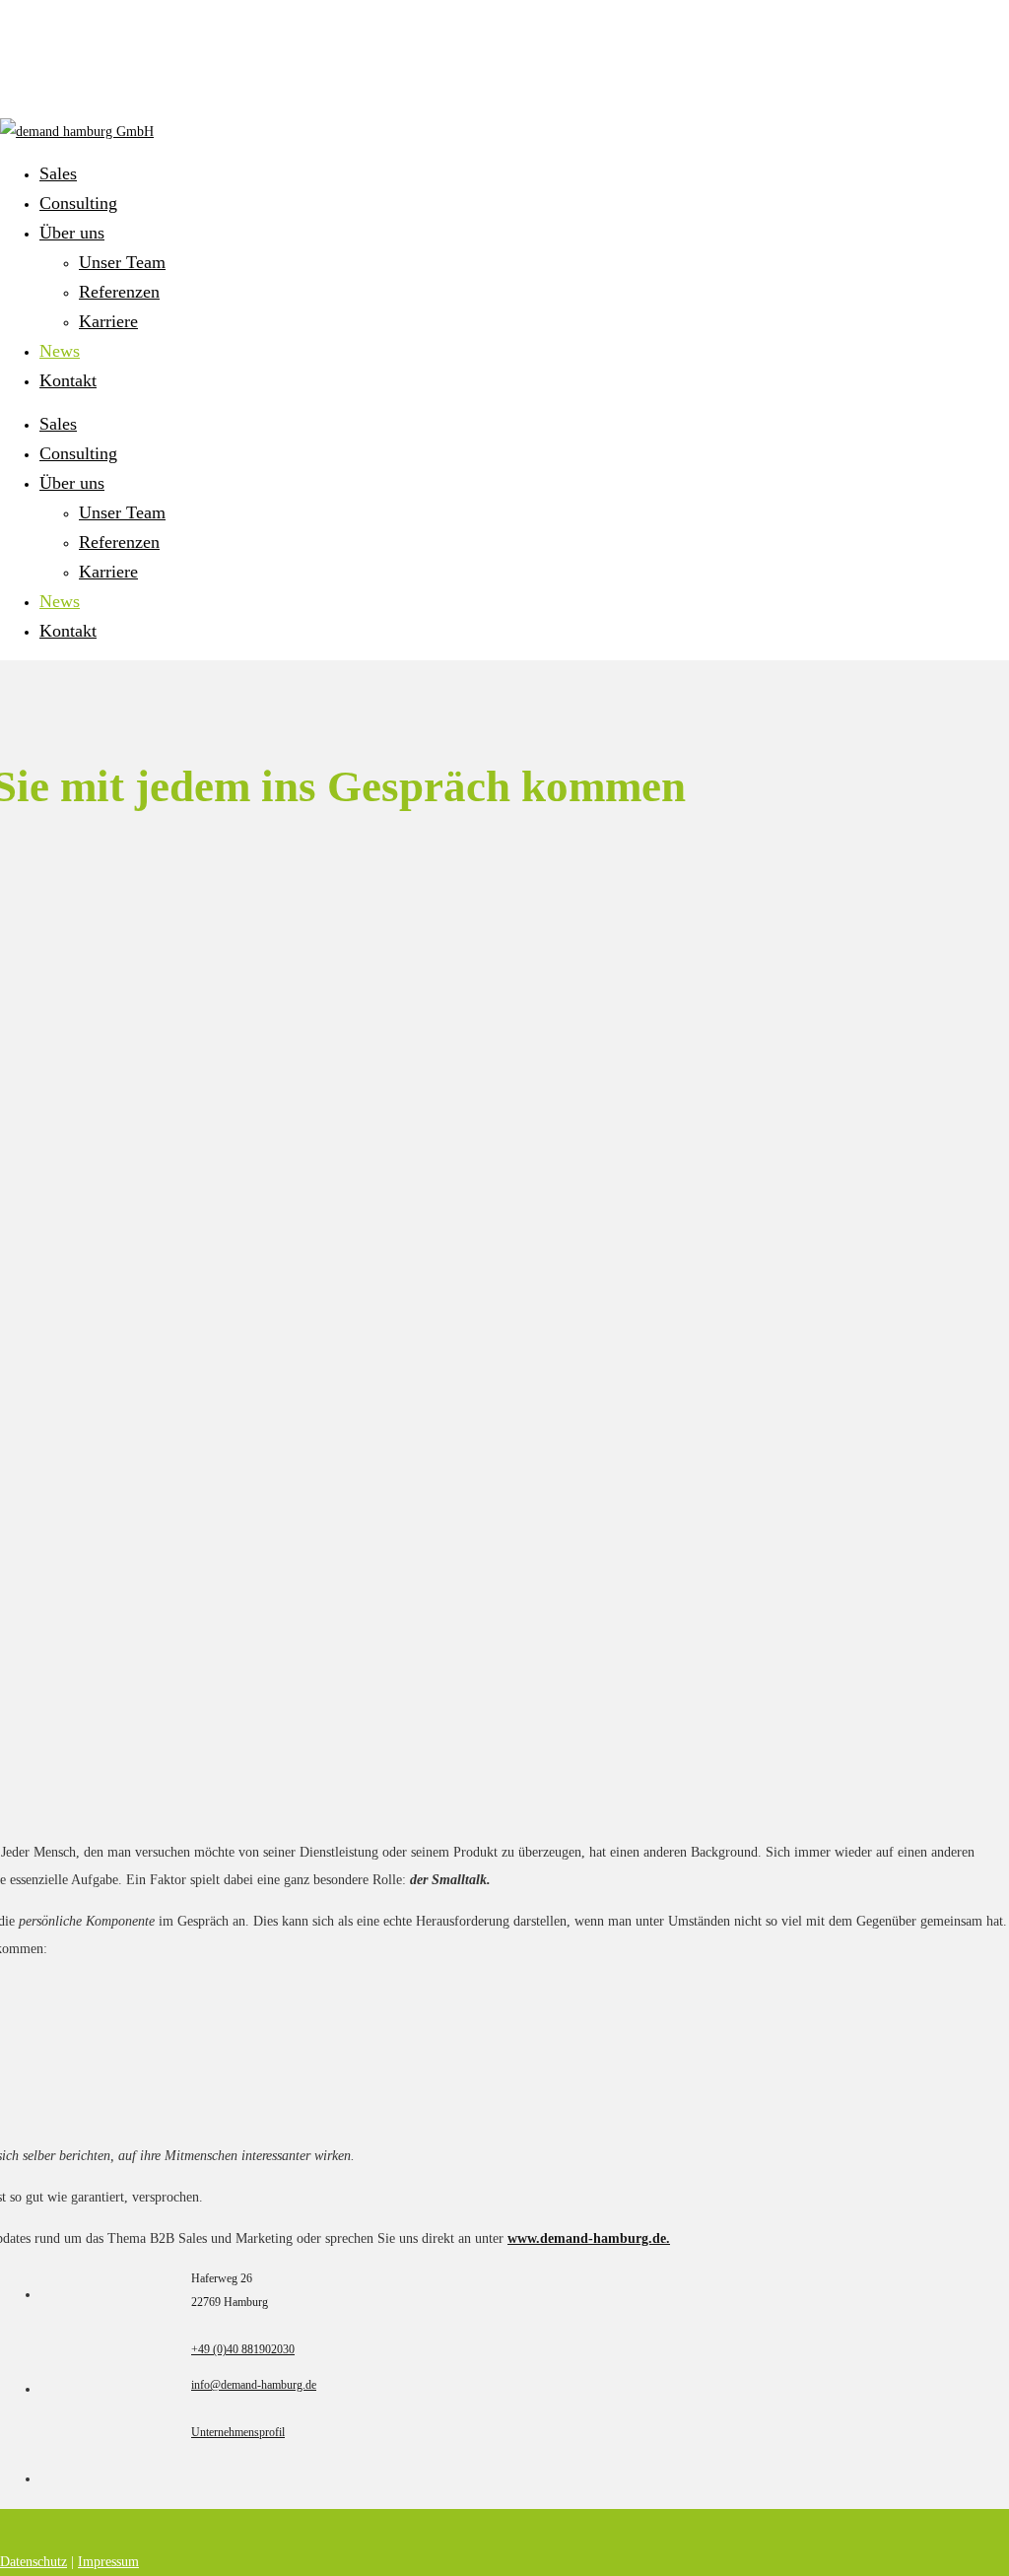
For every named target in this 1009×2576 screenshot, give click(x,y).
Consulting (78, 453)
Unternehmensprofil (238, 2432)
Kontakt (68, 631)
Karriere (108, 572)
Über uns (72, 483)
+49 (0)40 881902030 (243, 2349)
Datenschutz (34, 2562)
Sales (58, 424)
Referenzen (119, 542)
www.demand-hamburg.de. (589, 2238)
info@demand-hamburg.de (254, 2385)
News (60, 601)
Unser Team (122, 512)
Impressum (108, 2562)
